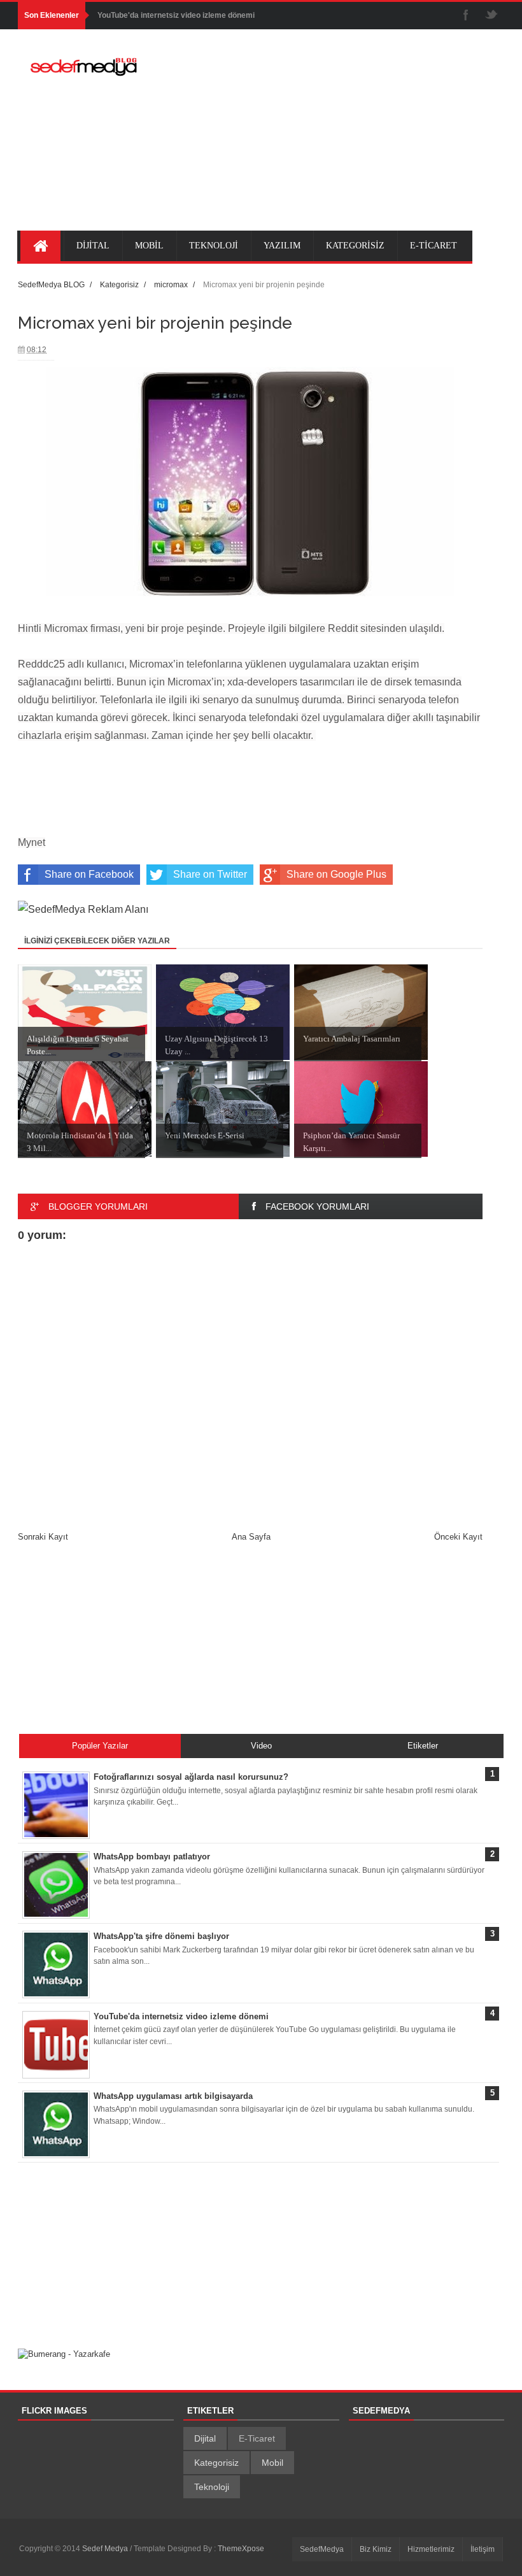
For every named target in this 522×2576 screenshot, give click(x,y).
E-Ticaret (257, 2438)
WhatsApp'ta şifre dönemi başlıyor (161, 1936)
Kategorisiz (216, 2463)
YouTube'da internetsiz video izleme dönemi (176, 15)
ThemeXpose (241, 2549)
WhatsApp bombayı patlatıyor (152, 1857)
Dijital (205, 2438)
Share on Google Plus (336, 874)
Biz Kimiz (376, 2549)
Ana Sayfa (251, 1537)
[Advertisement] (336, 138)
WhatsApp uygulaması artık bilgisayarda (173, 2096)
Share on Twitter (210, 874)
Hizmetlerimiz (431, 2549)
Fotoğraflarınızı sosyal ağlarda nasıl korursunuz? (191, 1777)
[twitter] (491, 16)
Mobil (272, 2463)
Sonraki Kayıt (43, 1537)
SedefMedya (322, 2549)
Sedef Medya (106, 2549)
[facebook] (466, 16)
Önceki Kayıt (458, 1537)
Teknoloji (212, 2487)
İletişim (483, 2549)
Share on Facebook (89, 874)
